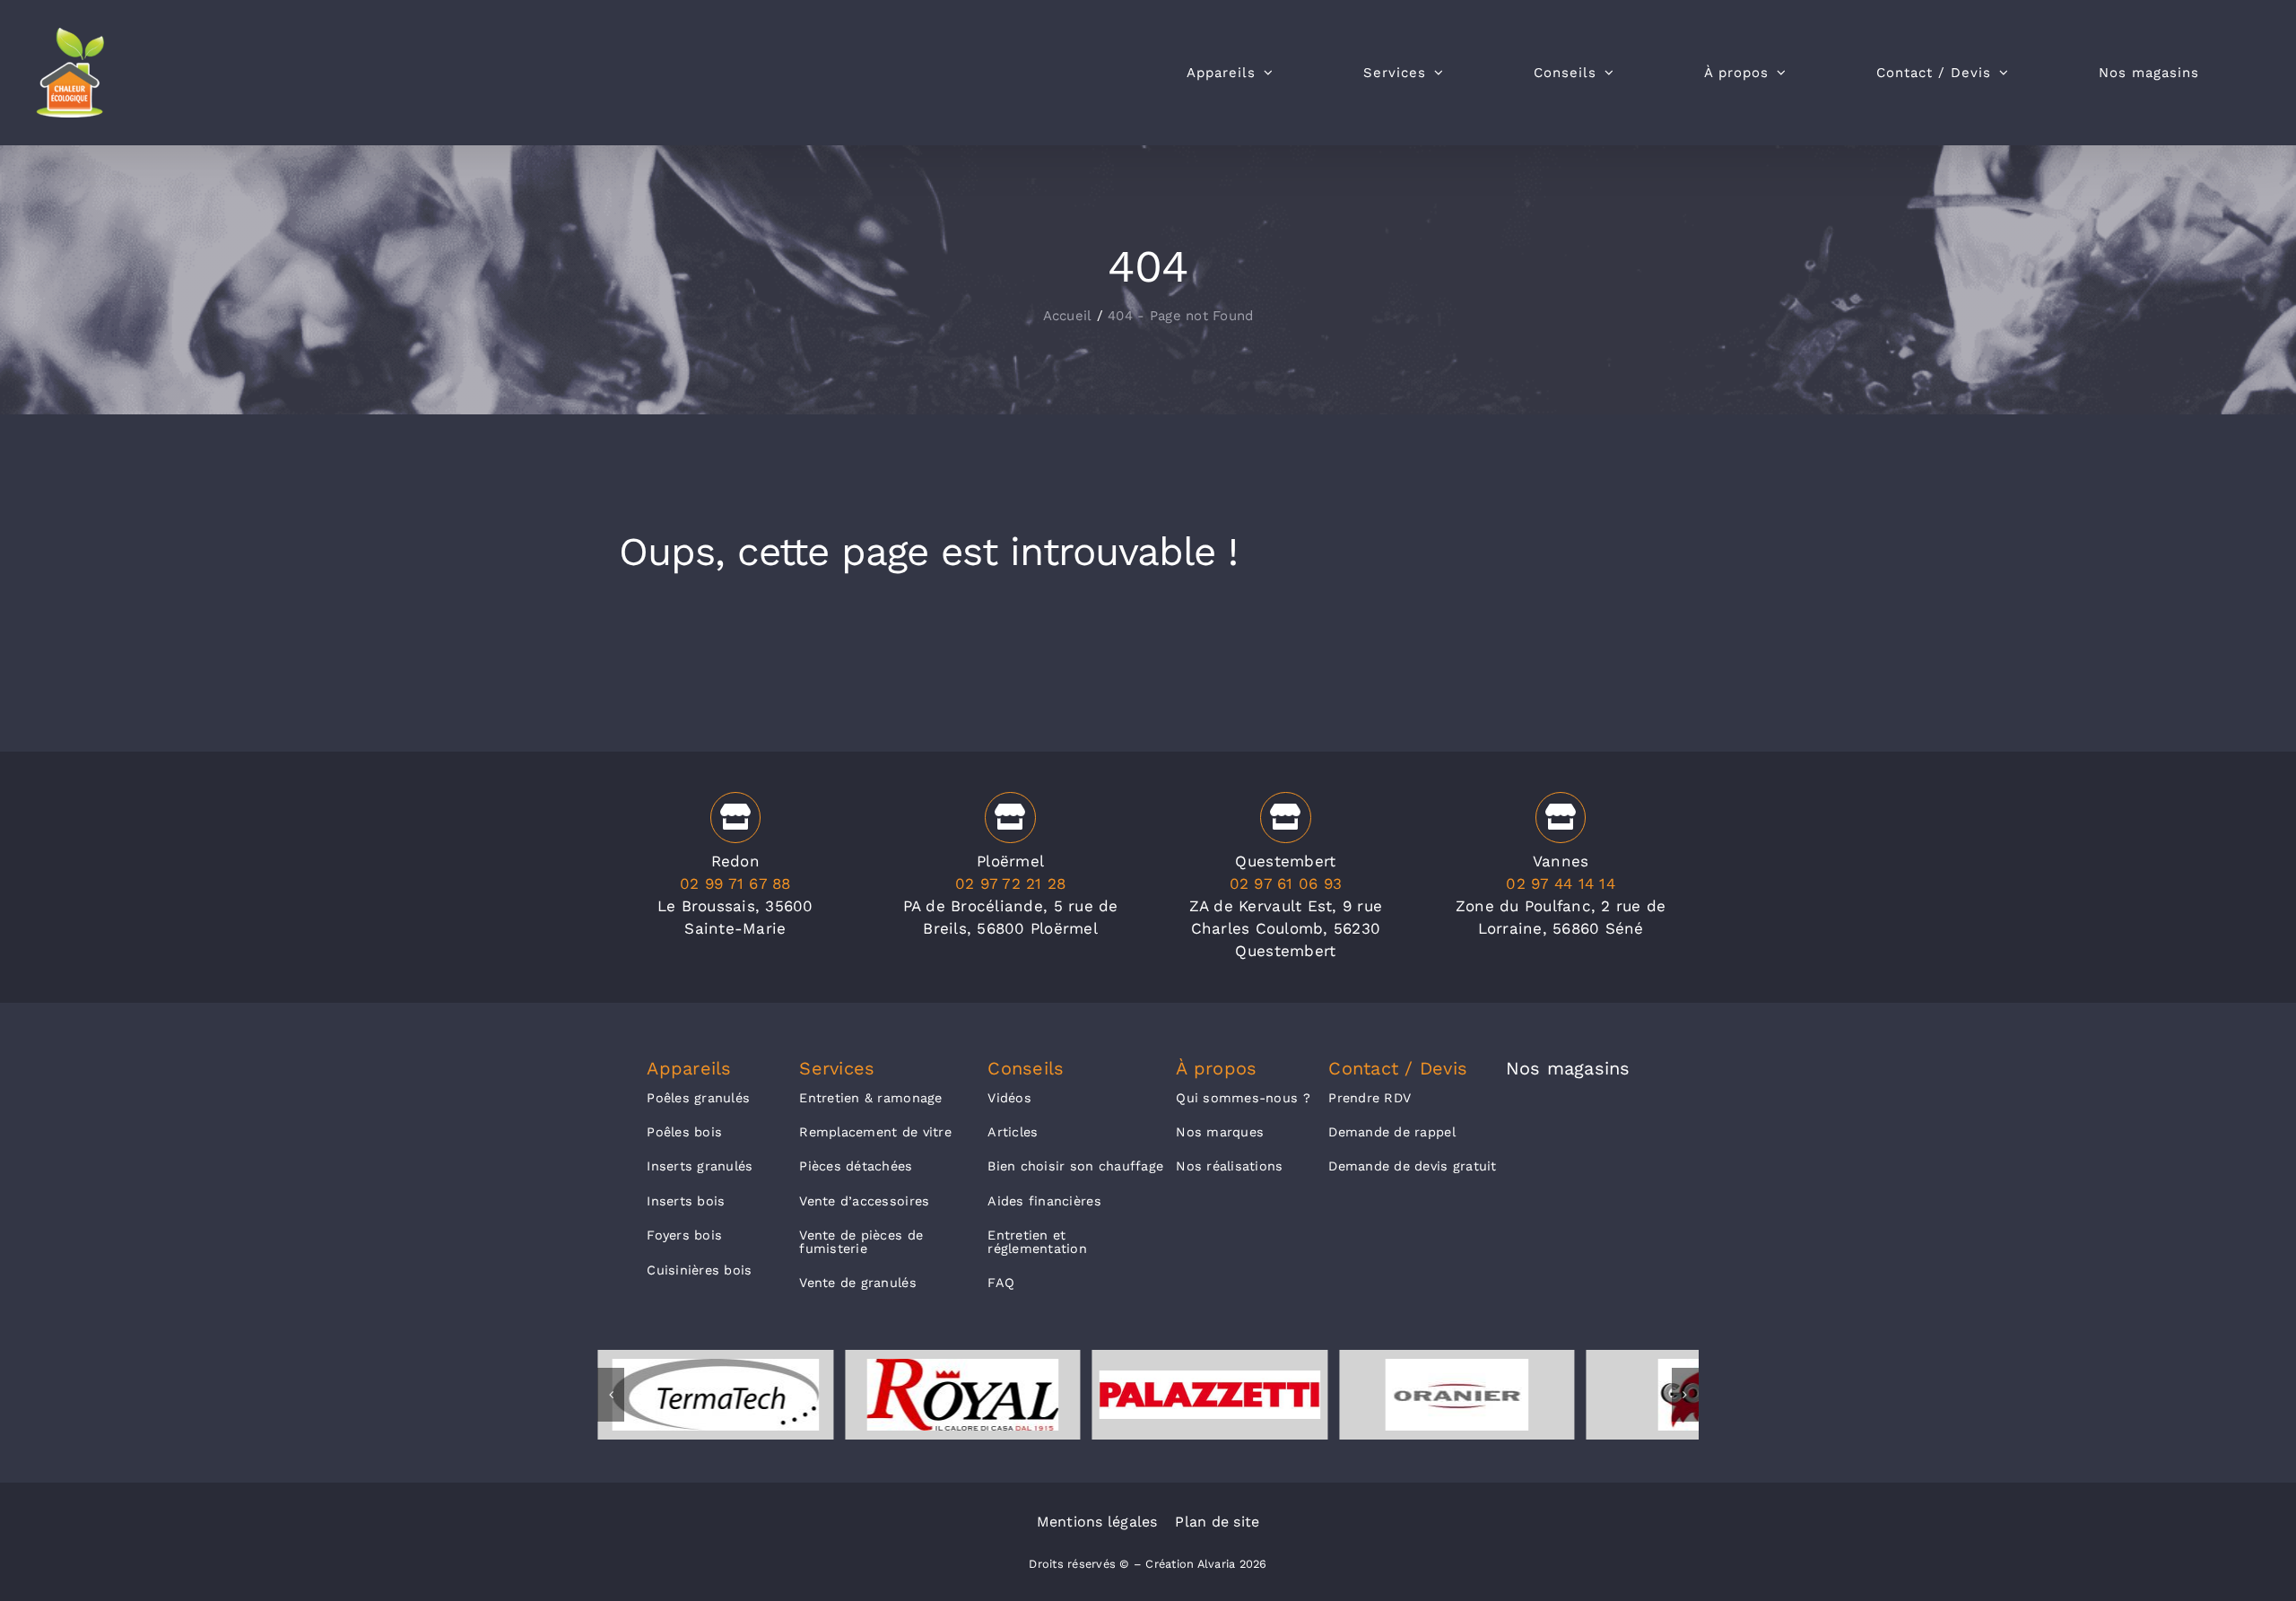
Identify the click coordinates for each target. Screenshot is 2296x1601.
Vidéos (1009, 1098)
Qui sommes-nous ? (1243, 1098)
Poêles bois (684, 1132)
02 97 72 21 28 (1011, 883)
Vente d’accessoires (864, 1201)
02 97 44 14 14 (1561, 883)
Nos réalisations (1229, 1166)
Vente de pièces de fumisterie (861, 1241)
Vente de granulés (857, 1283)
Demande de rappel (1392, 1132)
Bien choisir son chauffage (1075, 1166)
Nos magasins (1568, 1068)
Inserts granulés (700, 1166)
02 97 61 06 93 (1286, 883)
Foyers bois (684, 1235)
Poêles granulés (698, 1098)
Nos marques (1220, 1132)
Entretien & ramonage (870, 1098)
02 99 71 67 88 (735, 883)
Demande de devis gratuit (1412, 1166)
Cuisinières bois (699, 1270)
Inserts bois (686, 1201)
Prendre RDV (1370, 1098)
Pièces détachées (856, 1166)
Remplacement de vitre (875, 1132)
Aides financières (1044, 1201)
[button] (611, 1395)
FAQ (1001, 1283)
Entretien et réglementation (1037, 1241)
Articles (1013, 1132)
